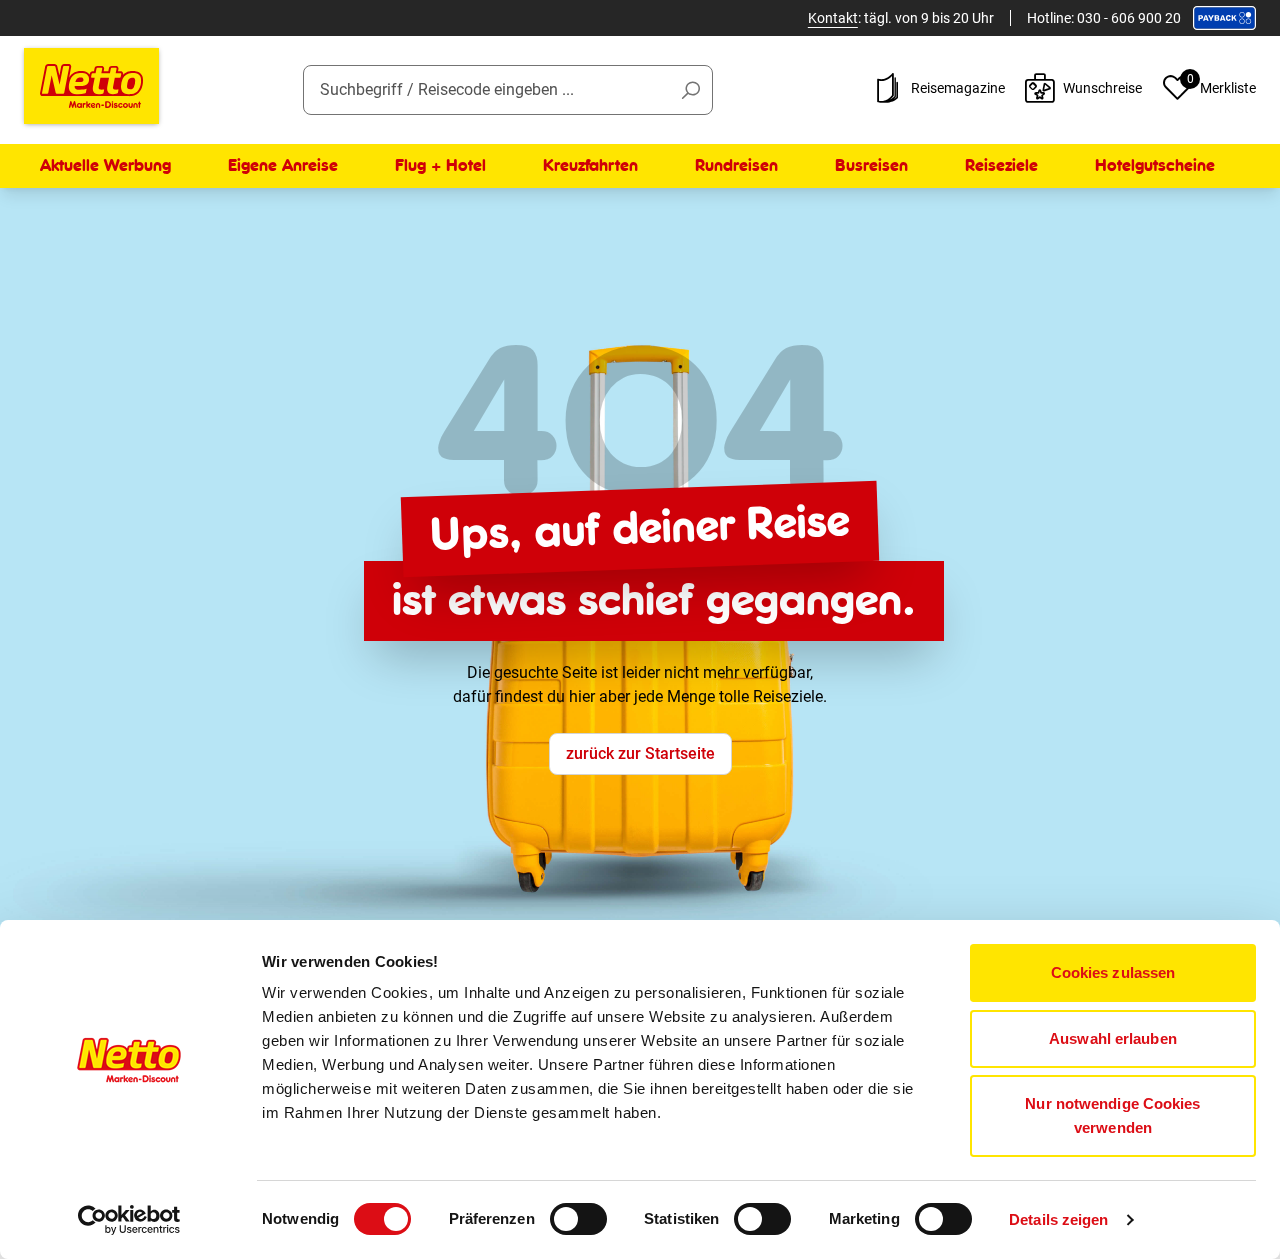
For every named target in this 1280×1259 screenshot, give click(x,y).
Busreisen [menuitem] (871, 165)
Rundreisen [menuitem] (736, 165)
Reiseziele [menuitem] (1001, 165)
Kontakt (833, 18)
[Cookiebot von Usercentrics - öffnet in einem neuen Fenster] (129, 1220)
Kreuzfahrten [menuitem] (590, 165)
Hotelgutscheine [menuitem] (1155, 165)
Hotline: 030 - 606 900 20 (1104, 18)
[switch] (578, 1219)
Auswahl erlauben (1113, 1038)
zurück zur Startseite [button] (640, 753)
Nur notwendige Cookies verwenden (1112, 1115)
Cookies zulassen (1113, 972)
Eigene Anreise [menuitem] (283, 165)
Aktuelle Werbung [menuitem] (105, 165)
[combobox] (508, 90)
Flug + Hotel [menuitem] (440, 165)
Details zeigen (1058, 1219)
